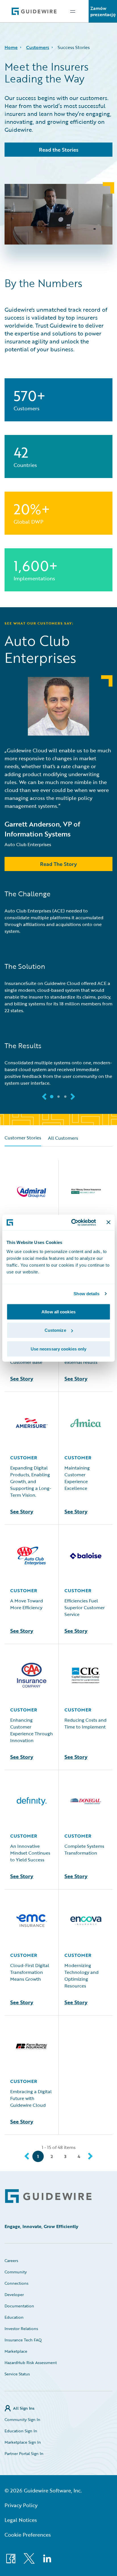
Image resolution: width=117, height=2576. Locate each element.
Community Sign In (22, 2419)
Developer (14, 2294)
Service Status (17, 2374)
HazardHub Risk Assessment (31, 2362)
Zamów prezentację (103, 11)
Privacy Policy (21, 2505)
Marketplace (16, 2351)
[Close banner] (108, 1222)
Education (14, 2317)
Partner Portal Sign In (24, 2453)
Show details (86, 1294)
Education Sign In (21, 2431)
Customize (55, 1330)
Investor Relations (21, 2328)
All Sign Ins (24, 2408)
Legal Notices (21, 2520)
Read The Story (58, 864)
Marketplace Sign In (23, 2442)
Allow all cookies (58, 1312)
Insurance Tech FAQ (23, 2340)
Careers (11, 2260)
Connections (16, 2283)
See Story (22, 1379)
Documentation (19, 2306)
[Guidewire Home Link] (48, 2196)
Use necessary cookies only (59, 1349)
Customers (38, 47)
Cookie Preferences (28, 2535)
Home (11, 47)
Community (16, 2272)
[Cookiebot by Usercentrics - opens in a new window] (72, 1222)
